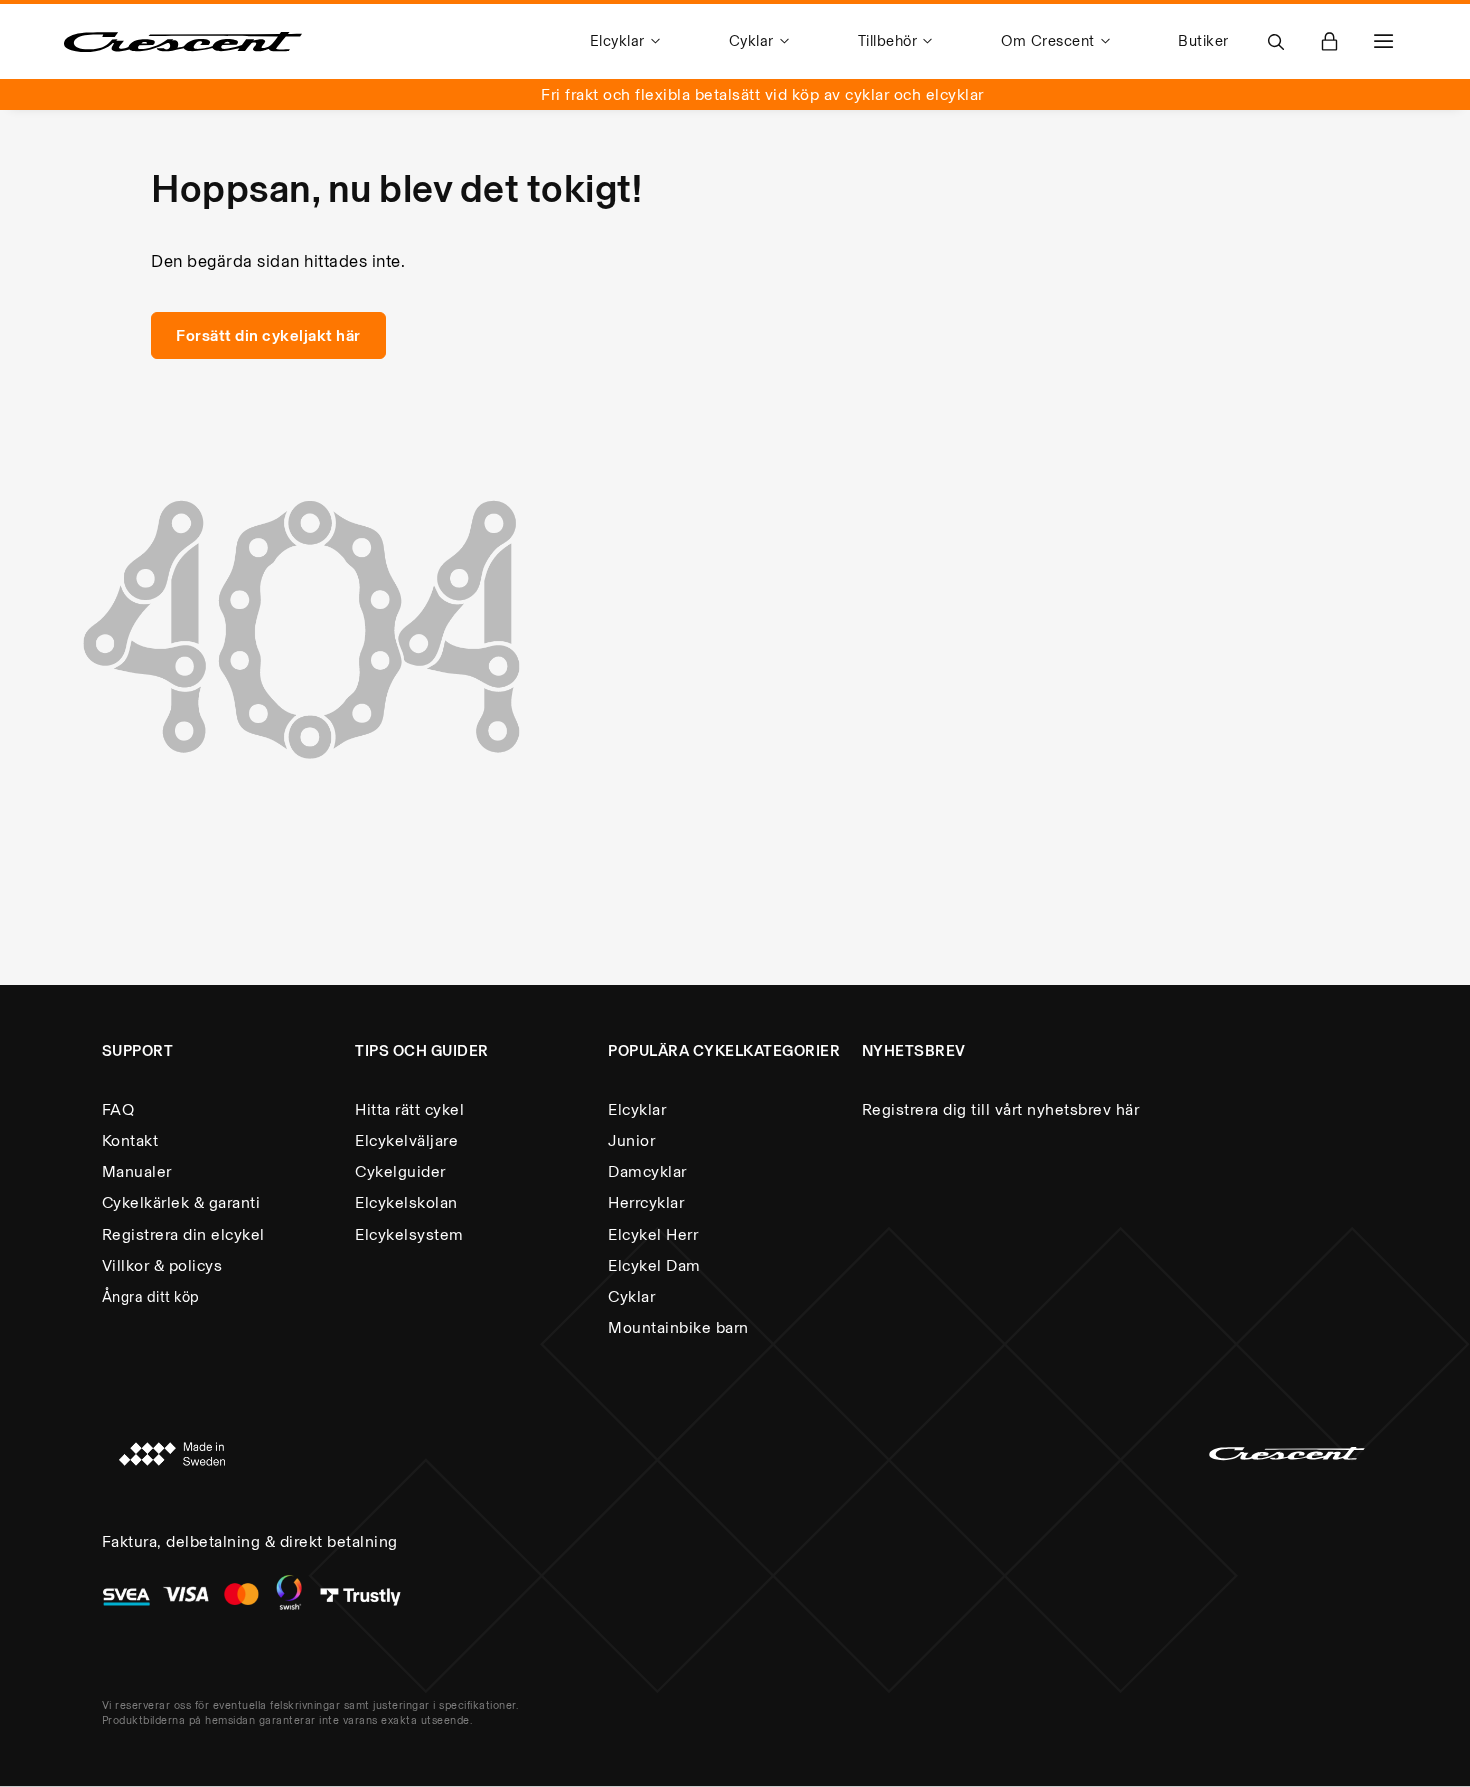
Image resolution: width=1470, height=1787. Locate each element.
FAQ (118, 1109)
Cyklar (631, 1296)
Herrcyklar (646, 1202)
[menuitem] (628, 41)
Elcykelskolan (406, 1202)
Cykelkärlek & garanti (181, 1202)
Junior (631, 1140)
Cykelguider (400, 1171)
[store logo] (183, 42)
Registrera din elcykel (183, 1234)
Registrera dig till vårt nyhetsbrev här (1001, 1109)
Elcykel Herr (653, 1234)
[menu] (909, 41)
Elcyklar (637, 1109)
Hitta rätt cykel (409, 1109)
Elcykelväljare (406, 1140)
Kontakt (130, 1140)
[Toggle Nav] (1384, 41)
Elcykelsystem (409, 1234)
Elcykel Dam (654, 1265)
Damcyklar (647, 1171)
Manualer (137, 1171)
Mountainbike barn (678, 1327)
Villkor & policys (162, 1265)
